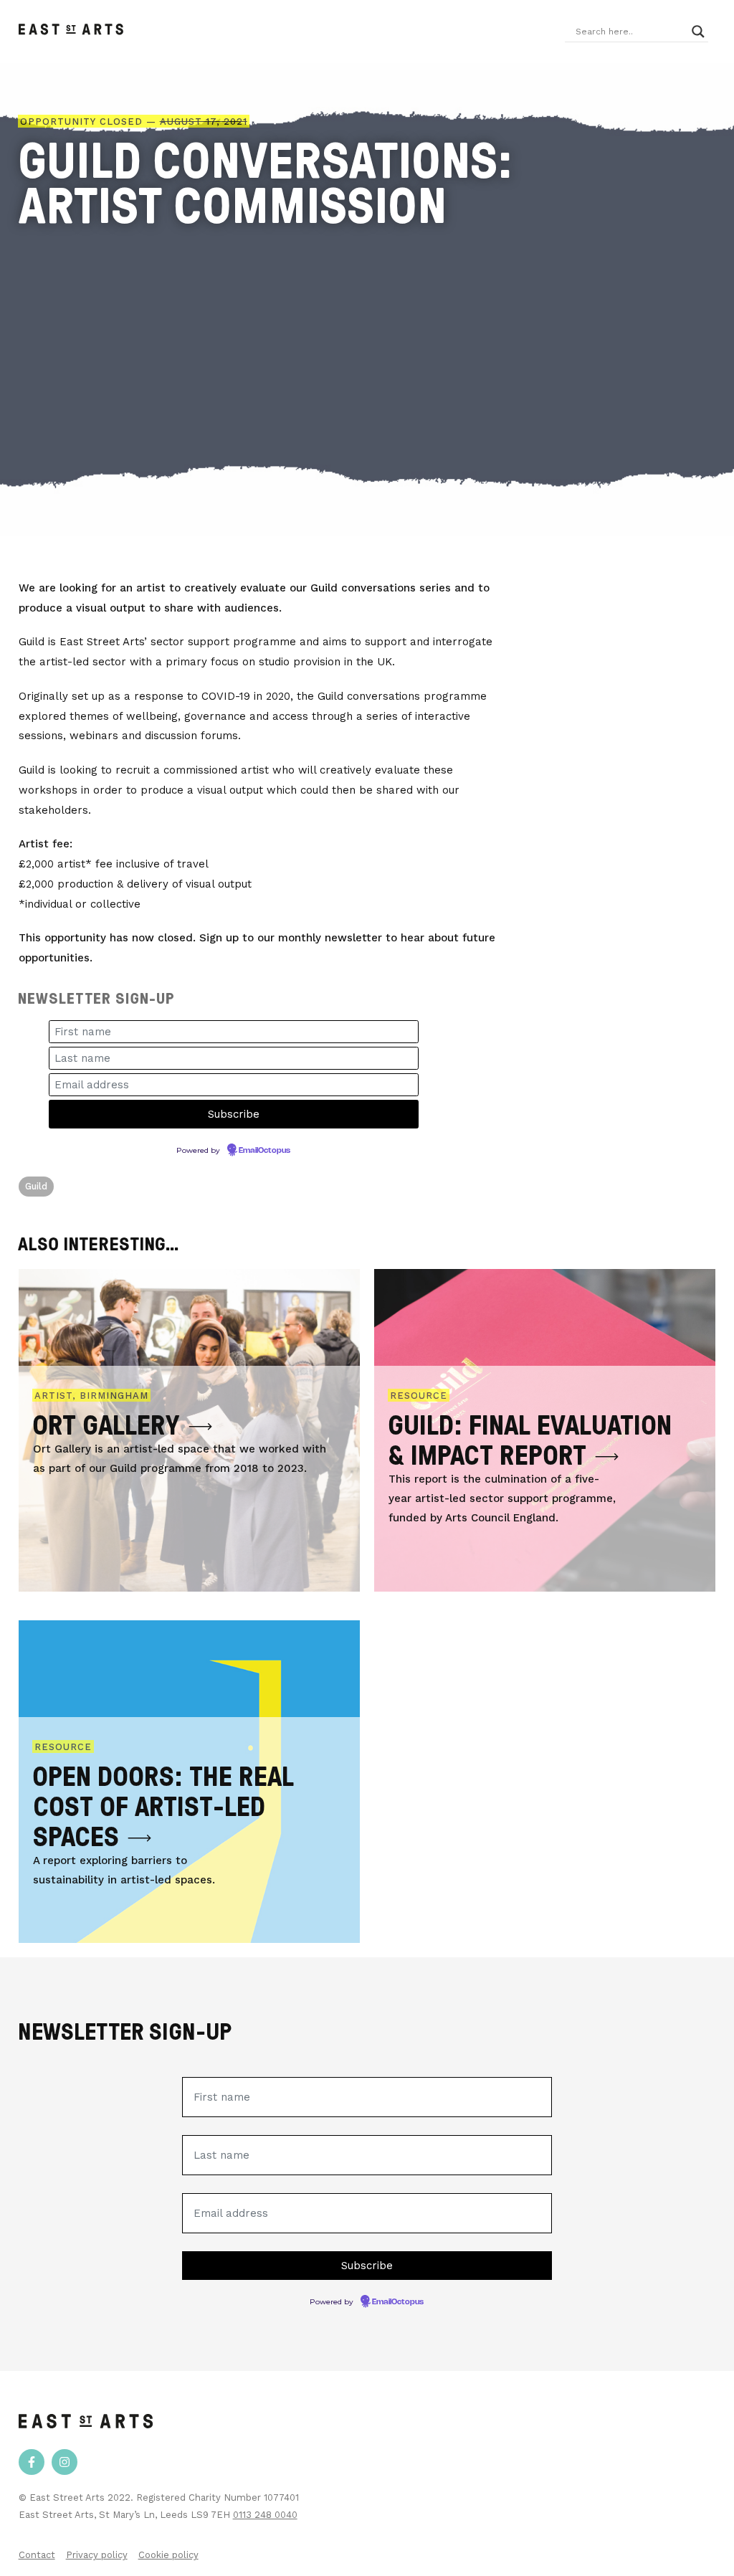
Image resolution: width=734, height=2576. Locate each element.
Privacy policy (97, 2555)
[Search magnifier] (698, 32)
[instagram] (65, 2462)
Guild (37, 1186)
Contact (37, 2555)
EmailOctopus (264, 1151)
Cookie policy (168, 2555)
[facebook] (32, 2462)
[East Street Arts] (71, 32)
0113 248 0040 (265, 2515)
